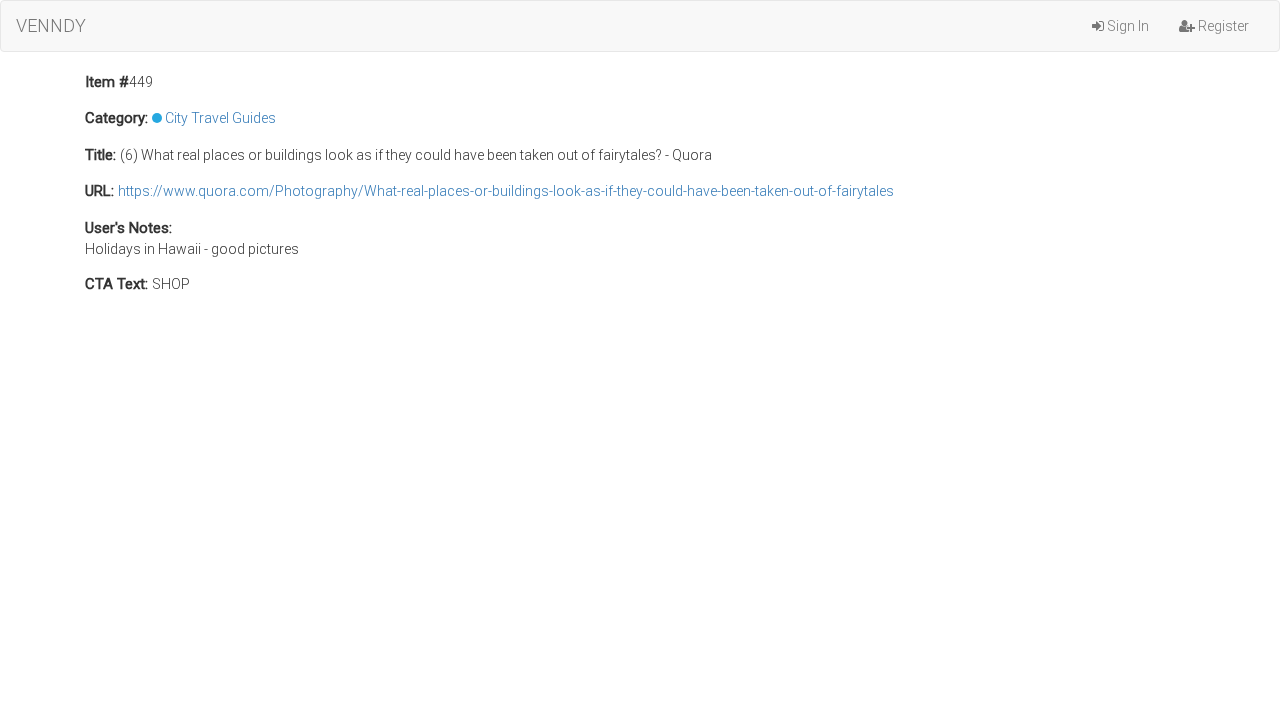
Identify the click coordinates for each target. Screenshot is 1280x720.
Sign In (1126, 26)
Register (1222, 26)
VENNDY (51, 25)
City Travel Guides (220, 118)
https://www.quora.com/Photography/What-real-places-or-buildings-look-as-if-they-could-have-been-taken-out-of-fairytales (506, 191)
